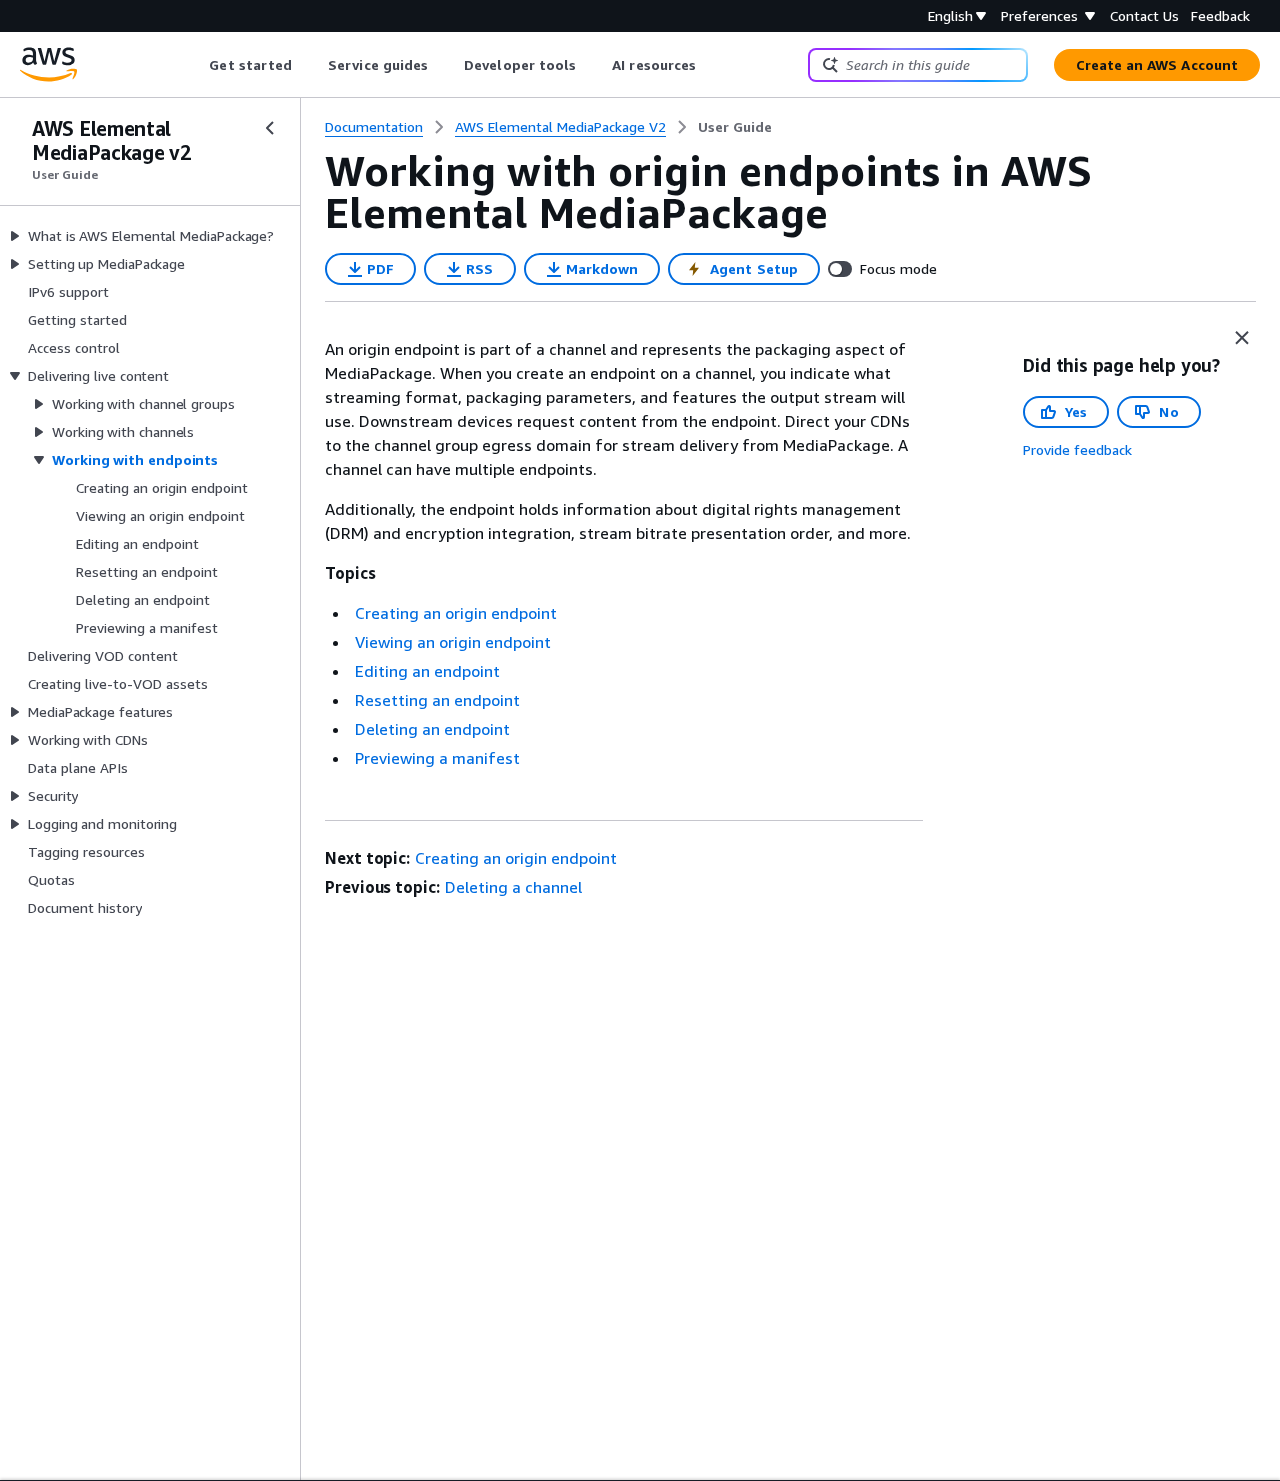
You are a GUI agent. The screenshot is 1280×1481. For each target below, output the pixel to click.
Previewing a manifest (437, 758)
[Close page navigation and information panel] (1242, 338)
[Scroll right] (711, 65)
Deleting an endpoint (432, 729)
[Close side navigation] (270, 128)
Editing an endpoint (427, 671)
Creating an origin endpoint (456, 613)
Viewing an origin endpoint (453, 642)
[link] (735, 127)
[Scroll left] (194, 65)
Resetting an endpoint (437, 700)
